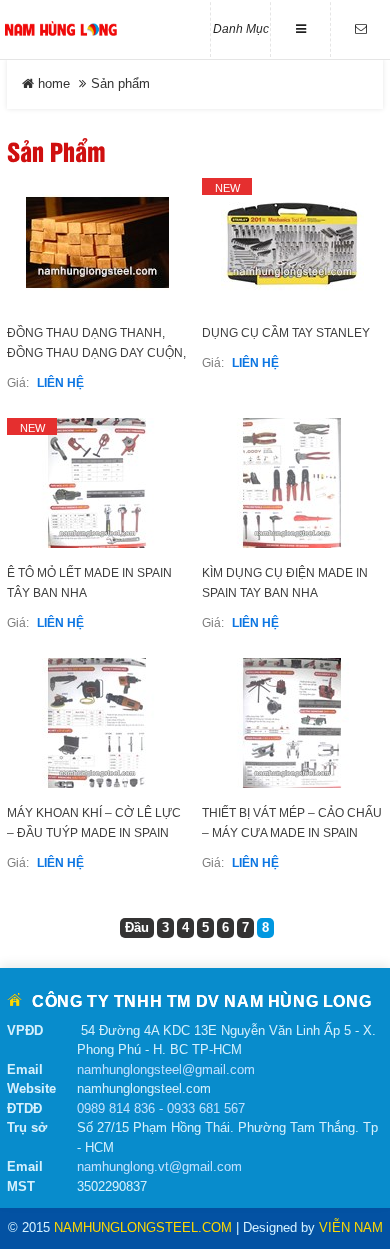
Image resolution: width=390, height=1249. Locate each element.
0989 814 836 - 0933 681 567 (161, 1108)
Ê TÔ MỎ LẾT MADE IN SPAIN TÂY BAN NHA (89, 583)
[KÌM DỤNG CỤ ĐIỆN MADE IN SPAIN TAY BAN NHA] (292, 483)
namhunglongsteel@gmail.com (166, 1069)
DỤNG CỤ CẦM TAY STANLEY (286, 333)
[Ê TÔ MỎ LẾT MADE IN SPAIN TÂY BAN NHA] (97, 483)
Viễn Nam (351, 1227)
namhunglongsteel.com (143, 1227)
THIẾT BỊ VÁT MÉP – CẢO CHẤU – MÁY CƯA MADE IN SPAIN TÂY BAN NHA (292, 833)
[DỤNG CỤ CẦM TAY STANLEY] (292, 243)
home (52, 83)
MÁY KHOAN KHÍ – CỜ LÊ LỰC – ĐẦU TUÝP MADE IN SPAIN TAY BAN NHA (94, 833)
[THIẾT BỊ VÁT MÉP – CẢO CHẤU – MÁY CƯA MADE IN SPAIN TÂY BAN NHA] (292, 723)
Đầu (137, 927)
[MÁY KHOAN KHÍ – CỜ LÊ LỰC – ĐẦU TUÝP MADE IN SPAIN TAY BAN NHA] (97, 723)
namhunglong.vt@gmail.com (159, 1166)
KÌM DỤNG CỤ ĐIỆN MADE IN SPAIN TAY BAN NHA (285, 583)
